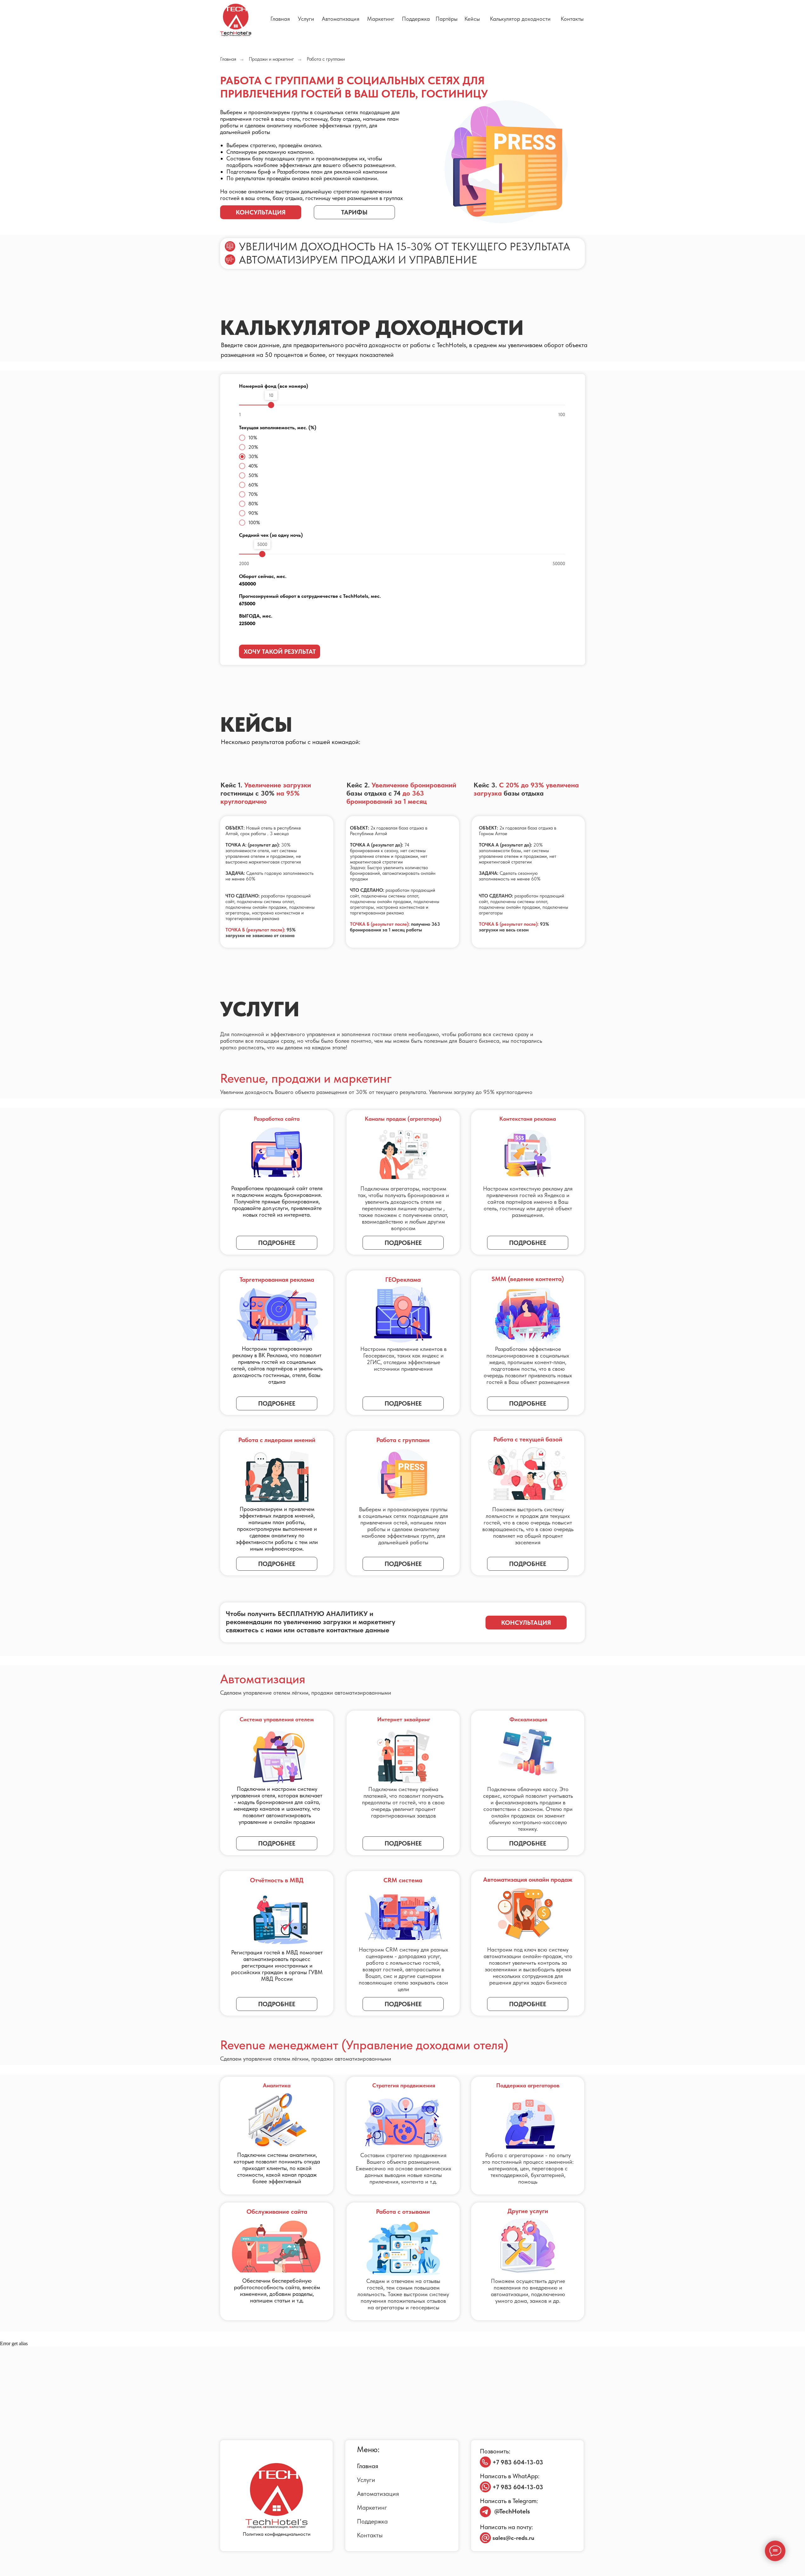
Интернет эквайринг (404, 1719)
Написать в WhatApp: (510, 2476)
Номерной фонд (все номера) (274, 386)
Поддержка (416, 19)
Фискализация (528, 1719)
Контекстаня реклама (528, 1119)
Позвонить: (495, 2451)
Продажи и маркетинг (271, 59)
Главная (280, 19)
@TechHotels (512, 2511)
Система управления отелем (277, 1719)
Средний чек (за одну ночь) (271, 535)
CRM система (403, 1880)
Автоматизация (341, 19)
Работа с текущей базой (528, 1439)
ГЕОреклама (403, 1280)
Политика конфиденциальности (277, 2534)
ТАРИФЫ (354, 212)
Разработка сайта (277, 1119)
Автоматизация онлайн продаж (528, 1879)
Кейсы (472, 19)
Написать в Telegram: (509, 2501)
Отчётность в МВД (277, 1880)
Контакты (572, 19)
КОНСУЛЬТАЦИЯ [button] (261, 212)
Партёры (447, 19)
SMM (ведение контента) (528, 1279)
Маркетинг (381, 19)
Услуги (306, 19)
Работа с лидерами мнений (277, 1440)
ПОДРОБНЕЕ (403, 1403)
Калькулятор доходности (520, 19)
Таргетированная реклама (277, 1280)
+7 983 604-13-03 (518, 2462)
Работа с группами (403, 1440)
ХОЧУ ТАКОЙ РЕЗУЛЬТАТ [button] (280, 652)
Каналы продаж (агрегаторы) (403, 1119)
